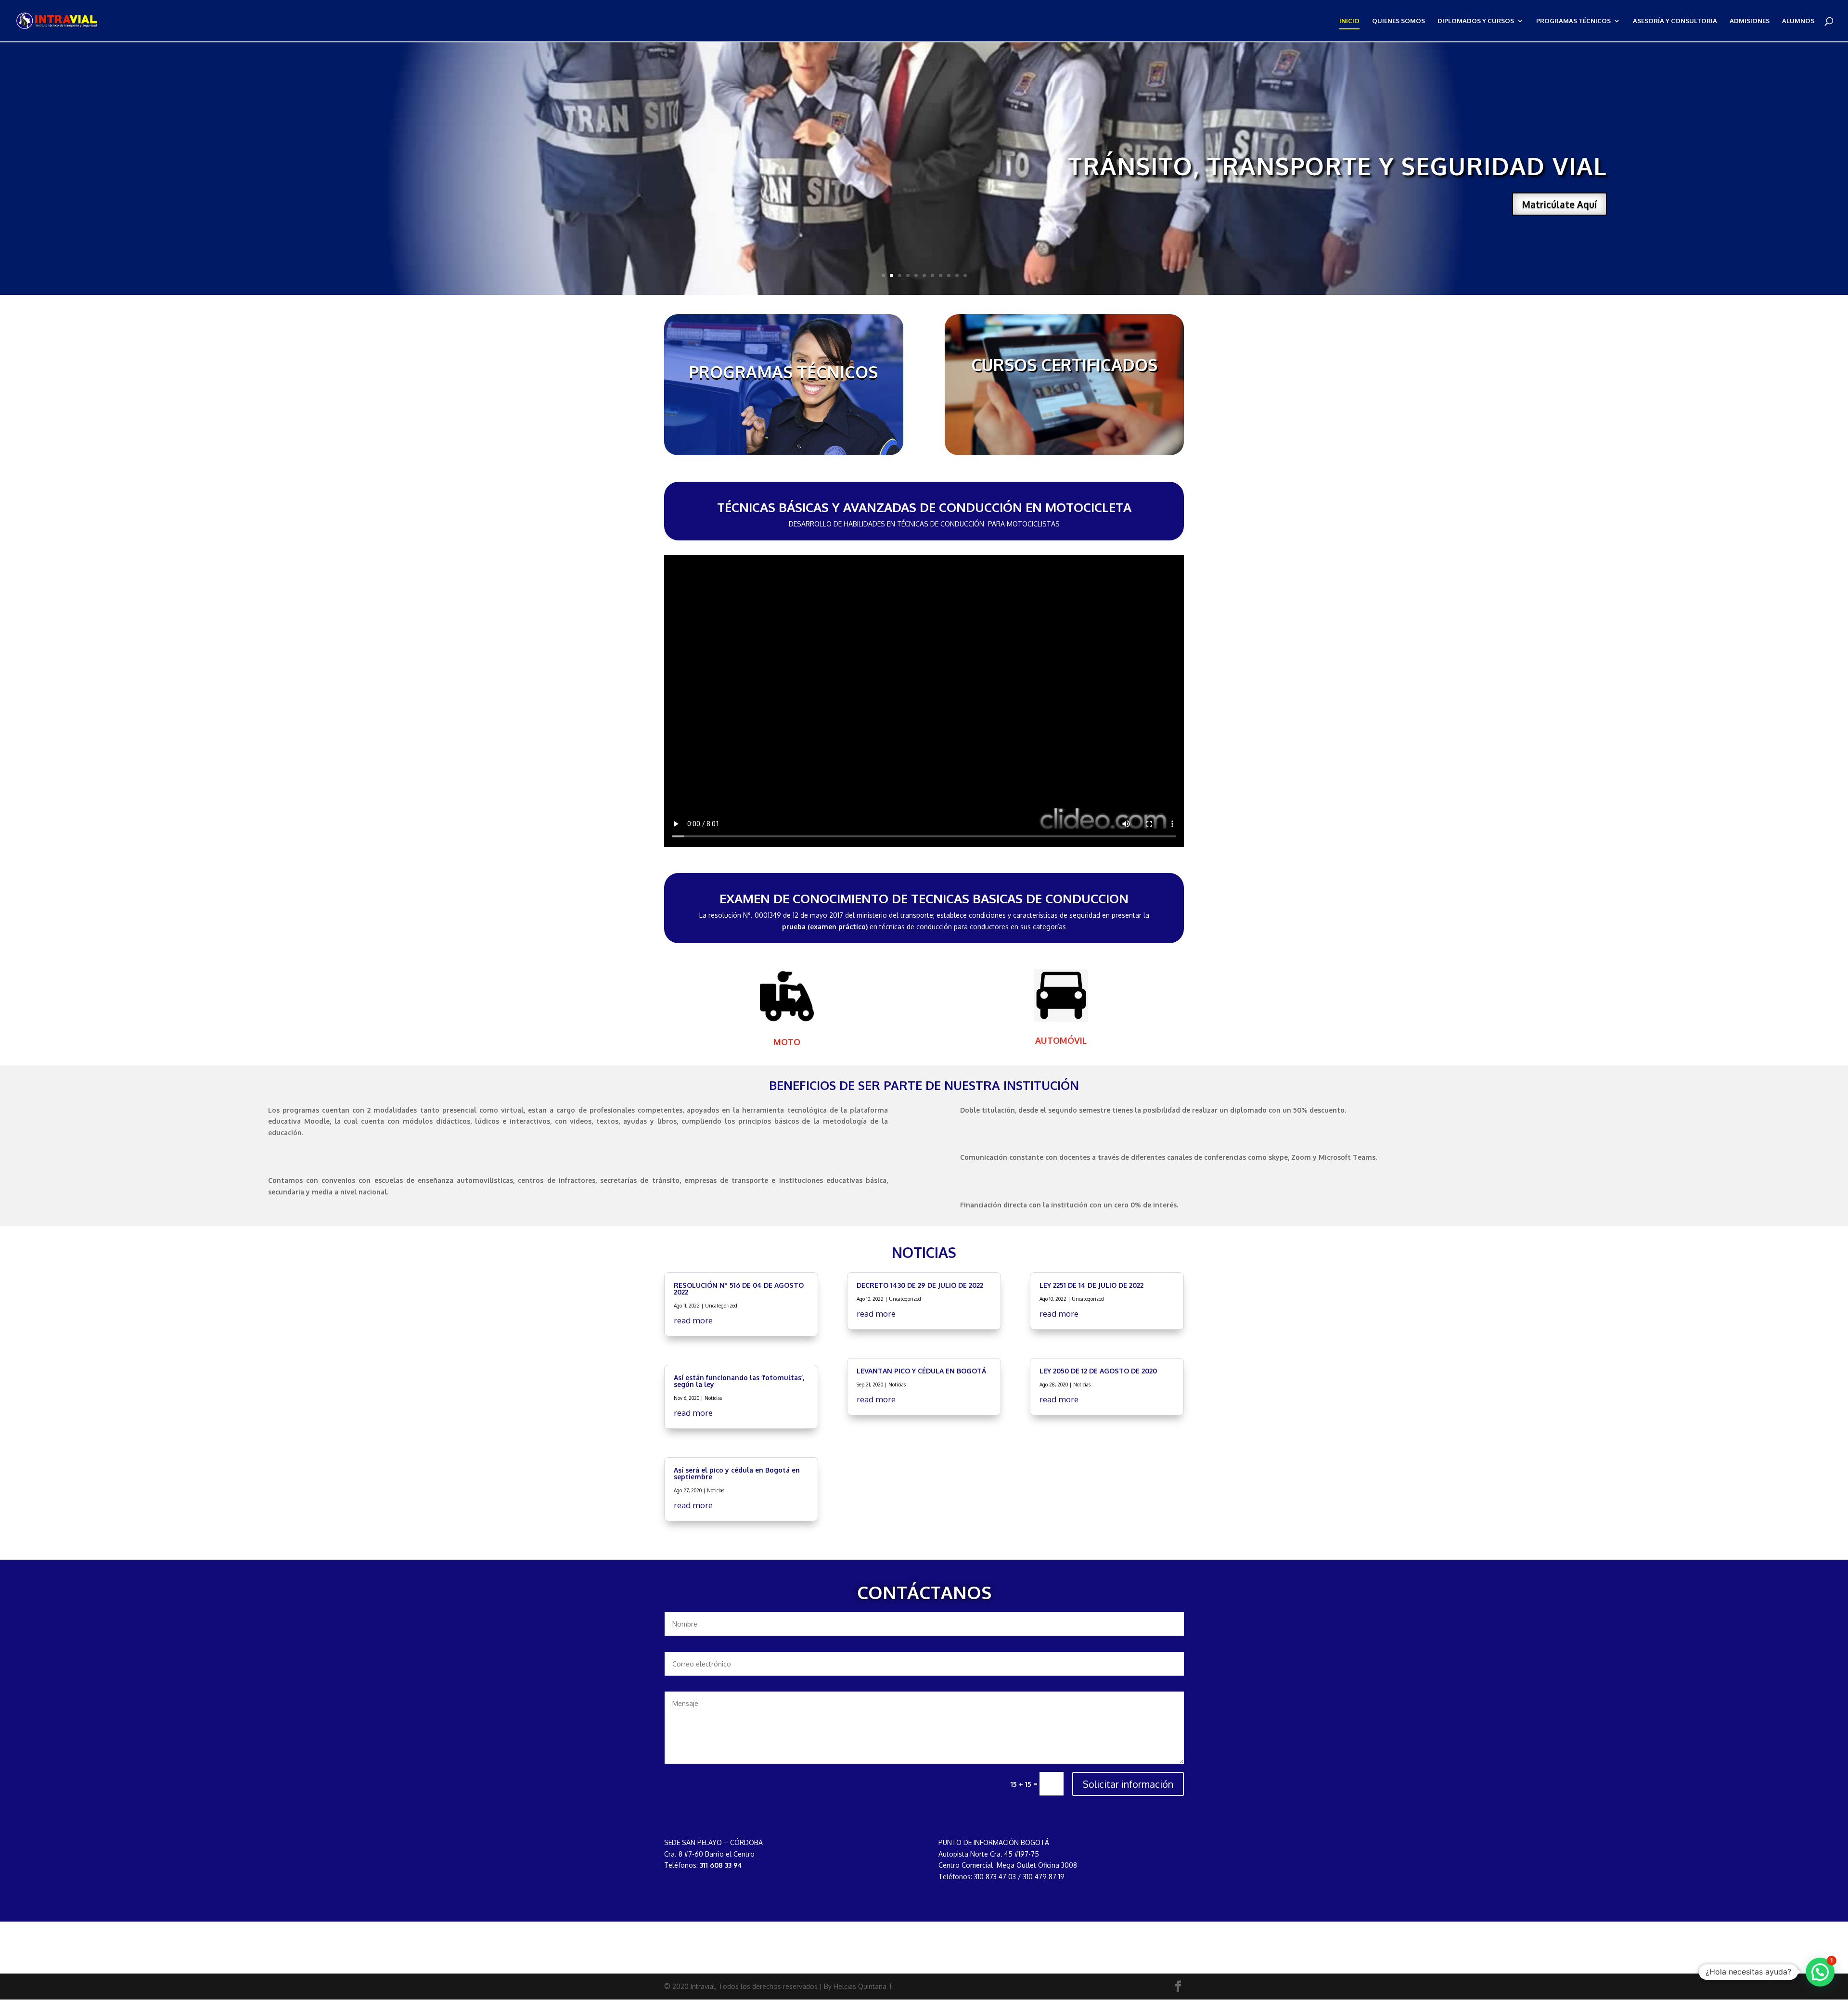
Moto (787, 1042)
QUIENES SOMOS (1399, 21)
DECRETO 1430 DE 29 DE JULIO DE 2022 (920, 1285)
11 (965, 276)
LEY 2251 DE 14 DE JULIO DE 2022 (1091, 1285)
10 (957, 276)
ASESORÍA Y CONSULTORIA (1675, 21)
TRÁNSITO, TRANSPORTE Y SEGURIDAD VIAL (1337, 166)
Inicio (1349, 21)
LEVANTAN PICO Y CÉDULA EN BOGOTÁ (921, 1371)
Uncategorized (721, 1306)
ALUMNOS (1798, 21)
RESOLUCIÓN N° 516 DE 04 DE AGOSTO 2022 (739, 1288)
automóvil (1061, 1040)
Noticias (713, 1398)
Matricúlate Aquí (1559, 204)
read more (693, 1320)
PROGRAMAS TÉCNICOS (1573, 21)
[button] (1820, 1972)
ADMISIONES (1750, 21)
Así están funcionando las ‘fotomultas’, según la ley (739, 1381)
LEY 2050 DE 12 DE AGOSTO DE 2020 (1098, 1371)
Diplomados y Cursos (1476, 21)
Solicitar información (1128, 1784)
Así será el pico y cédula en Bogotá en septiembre (737, 1473)
